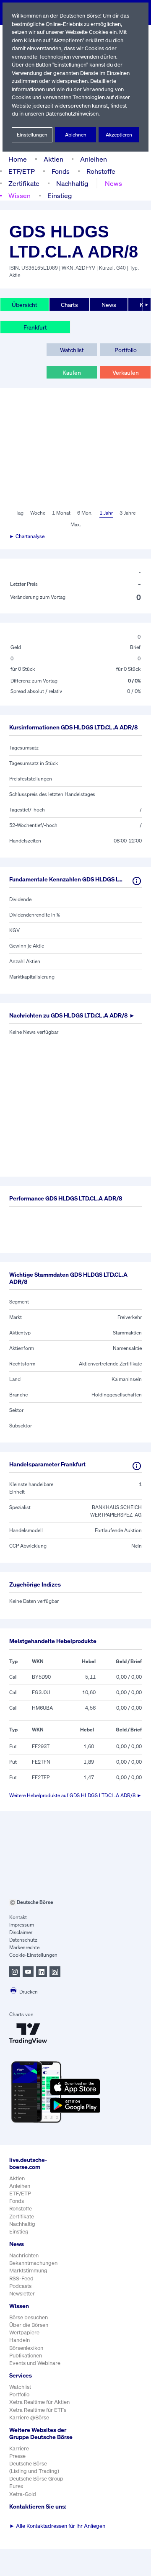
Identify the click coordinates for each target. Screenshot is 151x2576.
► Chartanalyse (27, 536)
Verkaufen (126, 372)
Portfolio (126, 350)
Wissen (20, 196)
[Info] (137, 881)
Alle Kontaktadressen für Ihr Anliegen (57, 2526)
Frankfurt (35, 327)
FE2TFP (41, 1777)
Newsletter (22, 2294)
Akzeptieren (119, 135)
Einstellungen (32, 135)
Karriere (19, 2448)
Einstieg (60, 196)
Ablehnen (76, 135)
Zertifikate (24, 183)
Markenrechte (24, 1947)
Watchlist (72, 350)
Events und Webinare (35, 2363)
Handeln (20, 2340)
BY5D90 (41, 1677)
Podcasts (20, 2286)
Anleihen (94, 159)
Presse (17, 2456)
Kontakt (18, 1917)
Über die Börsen (29, 2325)
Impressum (22, 1925)
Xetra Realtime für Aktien (39, 2402)
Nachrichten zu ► (72, 1015)
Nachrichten (24, 2255)
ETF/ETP (22, 171)
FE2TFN (41, 1762)
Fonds (61, 171)
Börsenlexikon (26, 2348)
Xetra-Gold (23, 2494)
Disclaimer (21, 1932)
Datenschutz (23, 1940)
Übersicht (25, 305)
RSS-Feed (21, 2278)
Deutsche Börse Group (36, 2479)
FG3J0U (41, 1692)
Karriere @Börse (29, 2418)
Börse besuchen (29, 2317)
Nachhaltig (72, 183)
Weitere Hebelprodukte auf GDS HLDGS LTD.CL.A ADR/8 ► (75, 1795)
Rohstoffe (101, 171)
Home (18, 159)
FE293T (41, 1746)
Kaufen (72, 372)
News (113, 183)
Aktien (53, 159)
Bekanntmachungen (33, 2263)
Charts (69, 305)
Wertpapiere (24, 2333)
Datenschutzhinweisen (72, 114)
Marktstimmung (28, 2271)
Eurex (16, 2486)
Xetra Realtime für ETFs (38, 2410)
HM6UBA (42, 1708)
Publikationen (26, 2356)
